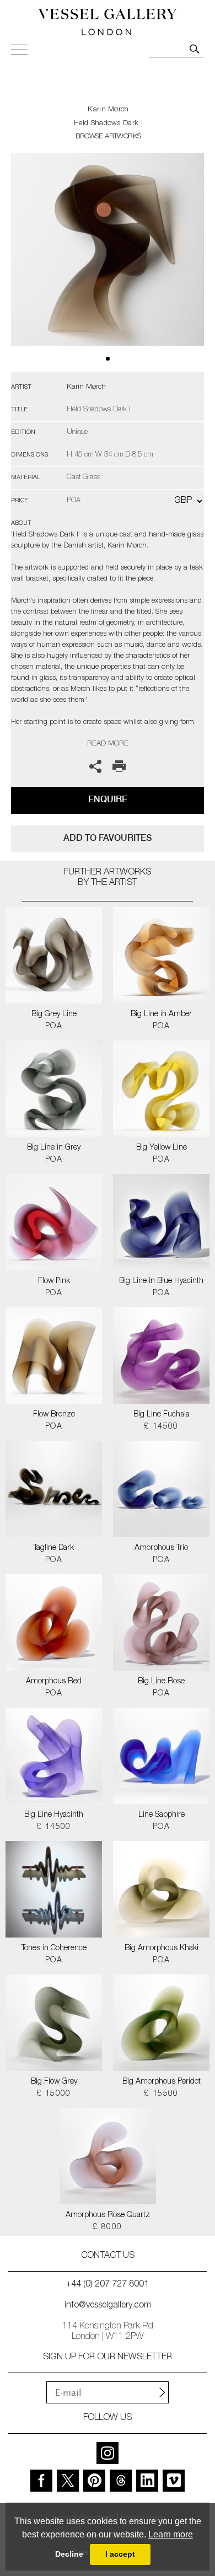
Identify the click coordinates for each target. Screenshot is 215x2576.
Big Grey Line (54, 1015)
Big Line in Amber (161, 1015)
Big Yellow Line (162, 1148)
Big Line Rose (161, 1682)
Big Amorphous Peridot (162, 2082)
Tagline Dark (54, 1548)
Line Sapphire (162, 1815)
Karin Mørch (108, 110)
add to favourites (108, 838)
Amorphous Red (54, 1682)
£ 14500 (161, 1427)
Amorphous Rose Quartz (108, 2215)
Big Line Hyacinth (54, 1815)
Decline (69, 2554)
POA (54, 1027)
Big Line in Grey (54, 1148)
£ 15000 (54, 2094)
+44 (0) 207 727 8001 (108, 2285)
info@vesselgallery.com (108, 2306)
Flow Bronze (54, 1415)
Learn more (171, 2534)
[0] (108, 262)
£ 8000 (107, 2228)
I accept (120, 2554)
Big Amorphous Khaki (162, 1949)
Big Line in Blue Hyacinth (161, 1281)
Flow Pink (54, 1281)
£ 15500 (161, 2094)
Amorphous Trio (161, 1548)
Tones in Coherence (54, 1949)
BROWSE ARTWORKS (108, 137)
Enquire (108, 799)
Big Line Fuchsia (162, 1415)
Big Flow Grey (54, 2082)
